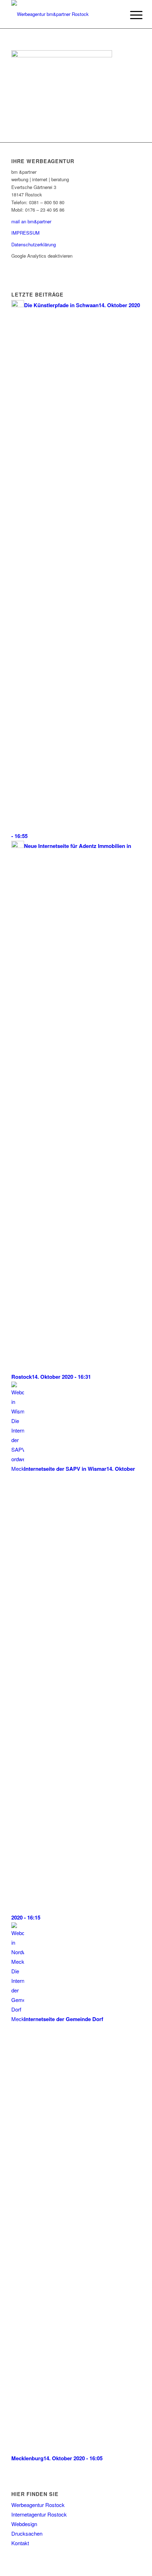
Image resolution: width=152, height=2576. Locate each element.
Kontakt (20, 2543)
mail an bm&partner (31, 221)
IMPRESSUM (25, 233)
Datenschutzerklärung (34, 244)
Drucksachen (27, 2533)
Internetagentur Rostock (39, 2514)
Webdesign (24, 2524)
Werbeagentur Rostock (38, 2505)
